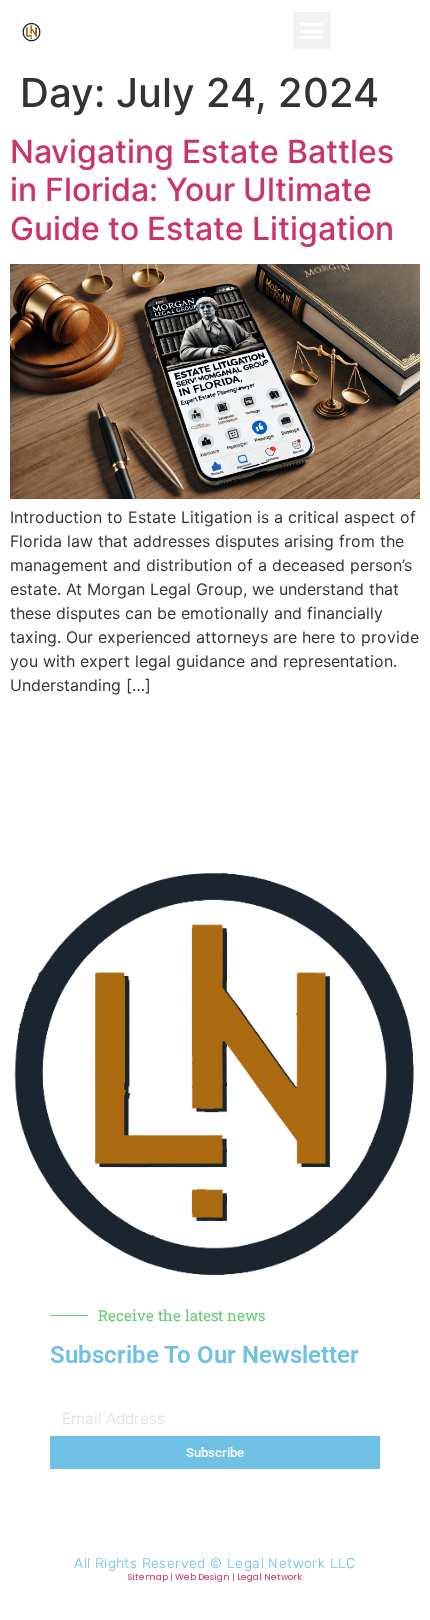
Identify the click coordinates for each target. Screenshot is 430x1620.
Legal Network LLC (291, 1563)
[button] (312, 31)
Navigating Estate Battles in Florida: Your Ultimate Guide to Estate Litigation (202, 190)
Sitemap (148, 1577)
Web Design (202, 1577)
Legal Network (269, 1577)
